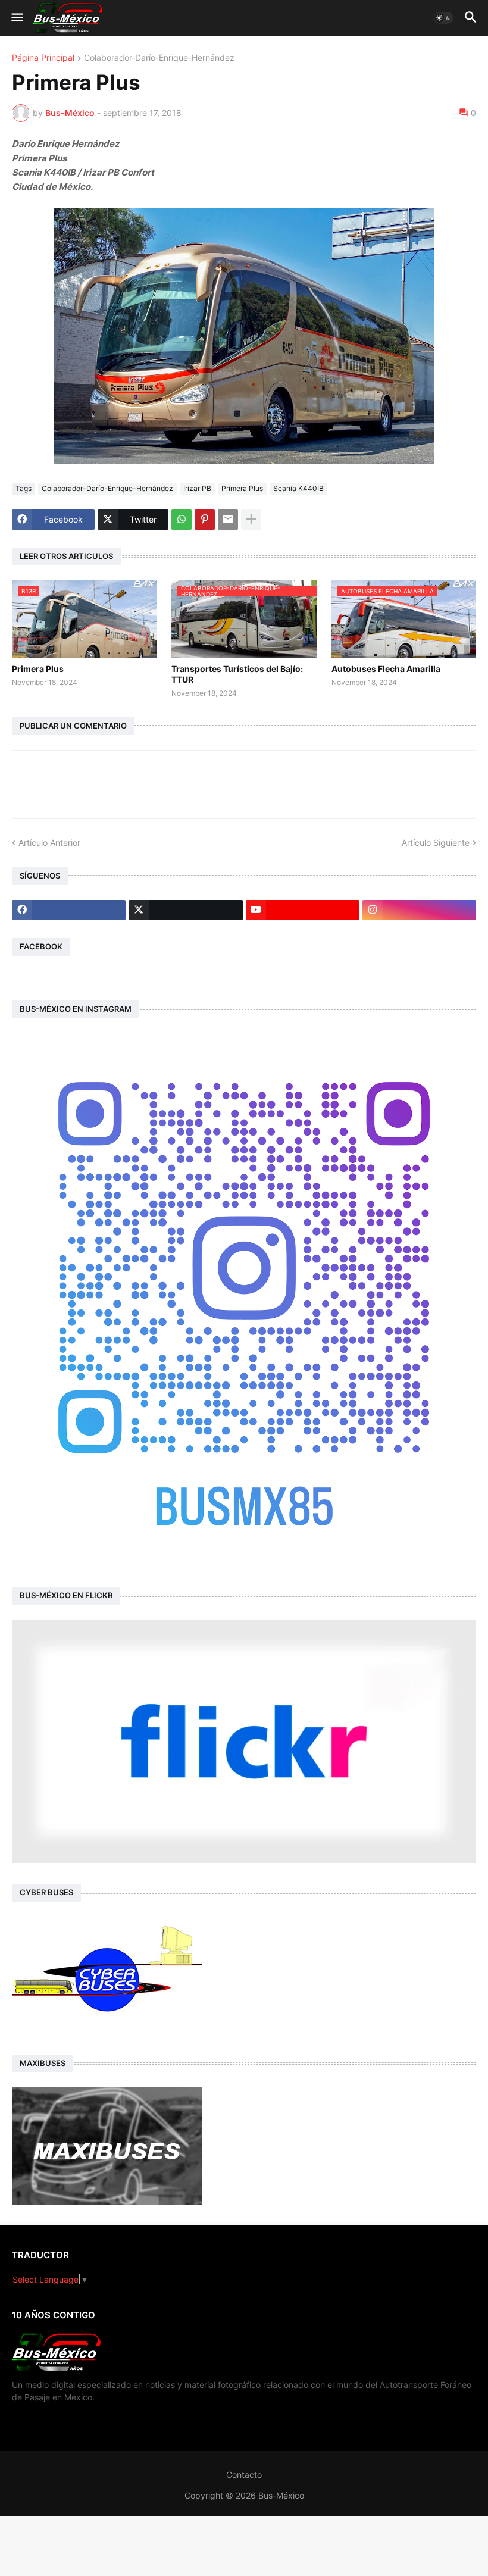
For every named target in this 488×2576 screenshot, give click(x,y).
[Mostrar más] (251, 520)
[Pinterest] (205, 520)
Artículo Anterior (49, 842)
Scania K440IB (298, 488)
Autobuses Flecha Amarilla (386, 669)
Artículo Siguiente (436, 842)
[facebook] (69, 910)
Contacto (244, 2475)
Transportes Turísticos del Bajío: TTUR (237, 674)
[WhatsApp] (182, 520)
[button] (16, 18)
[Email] (228, 520)
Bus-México (281, 2495)
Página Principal (43, 58)
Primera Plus (242, 488)
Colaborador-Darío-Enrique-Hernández (159, 58)
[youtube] (303, 910)
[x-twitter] (185, 910)
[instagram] (419, 910)
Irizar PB (197, 488)
